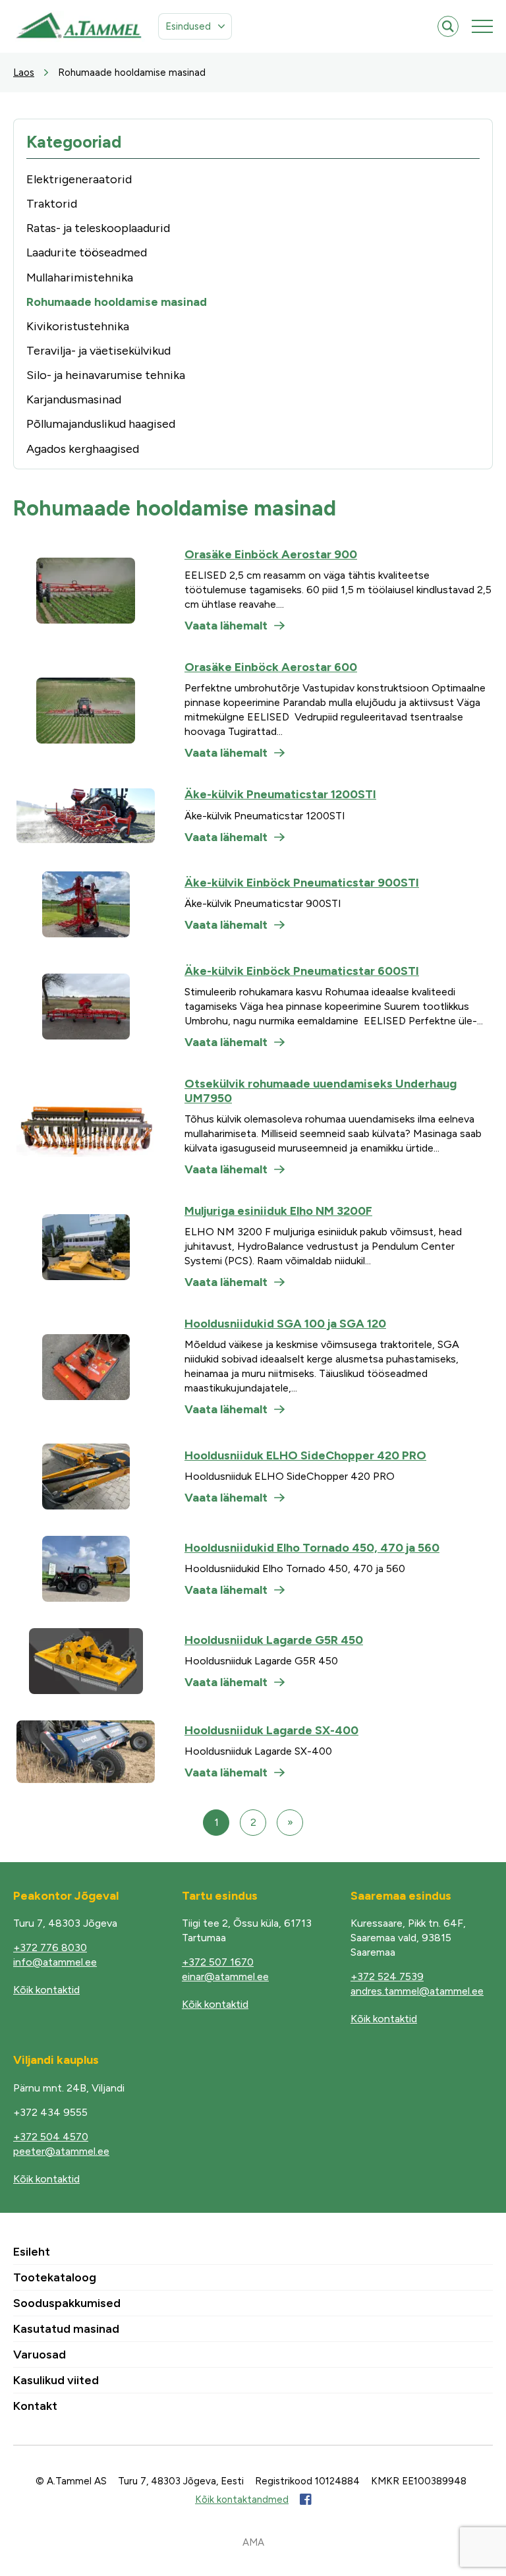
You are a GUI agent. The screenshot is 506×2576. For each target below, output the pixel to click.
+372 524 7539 (387, 1976)
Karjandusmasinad (74, 399)
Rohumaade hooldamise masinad (117, 302)
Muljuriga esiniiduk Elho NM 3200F (278, 1211)
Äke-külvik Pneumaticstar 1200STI (280, 794)
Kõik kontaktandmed (242, 2500)
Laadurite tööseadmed (87, 252)
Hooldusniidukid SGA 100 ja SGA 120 (285, 1324)
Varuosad (40, 2355)
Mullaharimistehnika (80, 278)
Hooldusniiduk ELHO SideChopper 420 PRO (305, 1455)
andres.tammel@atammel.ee (417, 1991)
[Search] (448, 26)
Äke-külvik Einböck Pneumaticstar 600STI (302, 971)
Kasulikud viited (56, 2380)
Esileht (32, 2252)
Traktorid (52, 204)
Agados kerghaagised (83, 449)
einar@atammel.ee (225, 1976)
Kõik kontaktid (46, 1990)
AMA (253, 2542)
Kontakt (35, 2406)
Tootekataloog (55, 2277)
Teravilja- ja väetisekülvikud (98, 351)
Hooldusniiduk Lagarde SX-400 (271, 1730)
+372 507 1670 (218, 1962)
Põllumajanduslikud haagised (101, 424)
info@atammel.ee (55, 1962)
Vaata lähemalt (226, 626)
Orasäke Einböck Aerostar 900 (271, 554)
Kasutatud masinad (66, 2329)
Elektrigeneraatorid (79, 179)
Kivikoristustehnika (78, 326)
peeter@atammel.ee (61, 2151)
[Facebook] (305, 2500)
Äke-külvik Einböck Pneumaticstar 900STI (302, 883)
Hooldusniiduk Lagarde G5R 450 (274, 1640)
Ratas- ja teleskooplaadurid (98, 228)
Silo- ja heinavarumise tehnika (106, 375)
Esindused (188, 26)
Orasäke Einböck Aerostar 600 (271, 667)
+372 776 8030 (50, 1947)
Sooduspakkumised (67, 2303)
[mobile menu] (482, 26)
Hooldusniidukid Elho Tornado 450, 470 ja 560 (312, 1548)
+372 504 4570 (51, 2137)
